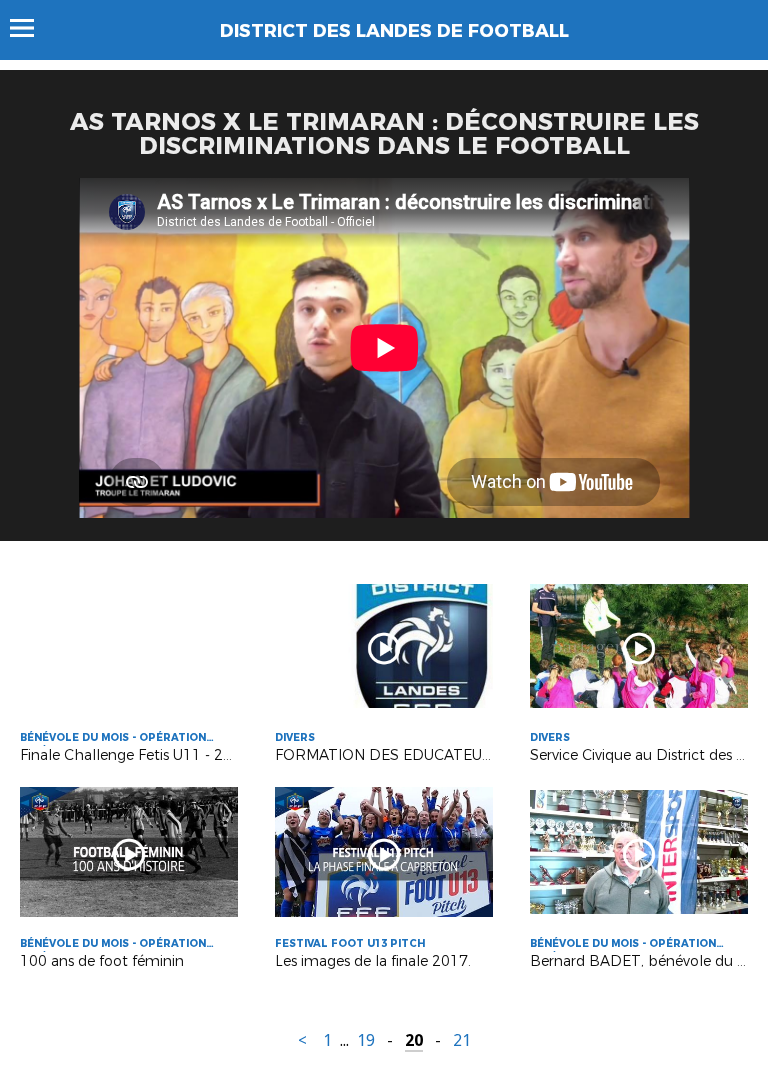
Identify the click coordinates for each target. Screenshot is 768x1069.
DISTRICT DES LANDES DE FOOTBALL (394, 31)
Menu (31, 28)
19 (366, 1040)
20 (414, 1040)
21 (462, 1040)
